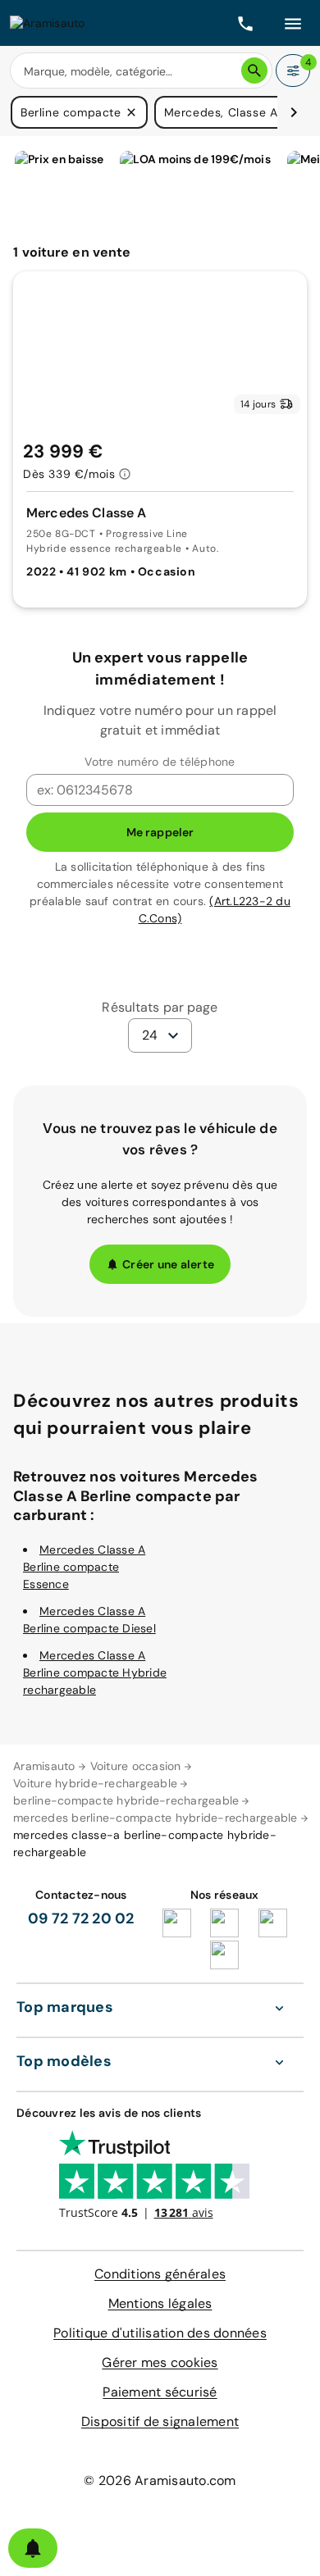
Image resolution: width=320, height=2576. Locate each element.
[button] (131, 112)
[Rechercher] (254, 71)
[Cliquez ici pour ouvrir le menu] (293, 23)
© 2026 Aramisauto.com (160, 2480)
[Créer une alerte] (33, 2548)
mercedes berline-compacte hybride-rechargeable (155, 1818)
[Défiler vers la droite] (294, 112)
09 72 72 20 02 (81, 1918)
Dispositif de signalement (160, 2421)
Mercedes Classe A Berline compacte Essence (84, 1567)
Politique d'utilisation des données (160, 2333)
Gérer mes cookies (160, 2362)
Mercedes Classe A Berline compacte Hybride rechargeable (95, 1673)
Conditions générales (160, 2274)
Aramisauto (44, 1766)
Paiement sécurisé (160, 2392)
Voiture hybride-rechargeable (95, 1783)
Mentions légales (160, 2303)
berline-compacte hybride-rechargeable (126, 1800)
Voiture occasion (136, 1766)
